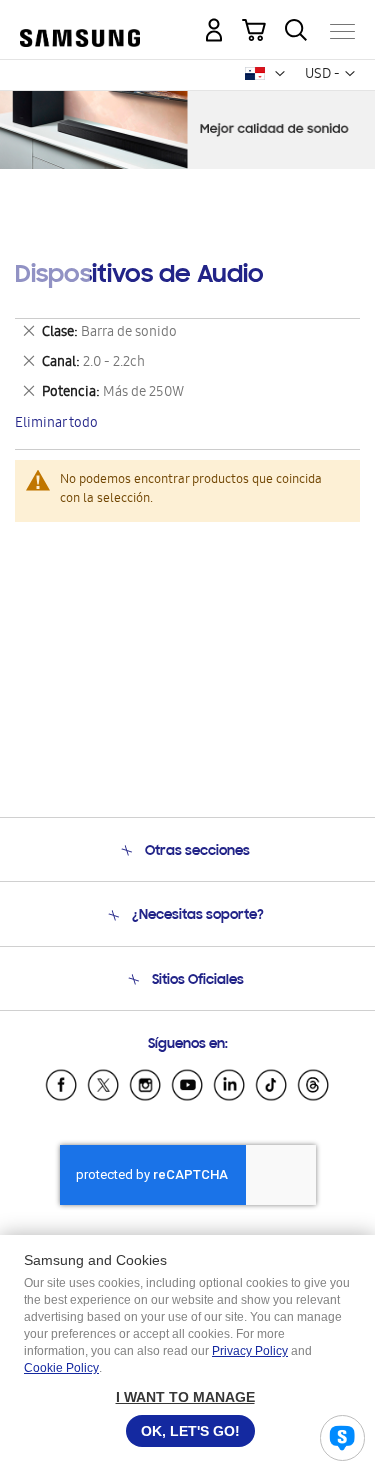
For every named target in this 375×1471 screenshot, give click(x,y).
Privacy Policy (250, 1351)
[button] (280, 74)
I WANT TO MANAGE (185, 1397)
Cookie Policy (61, 1368)
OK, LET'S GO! (190, 1431)
